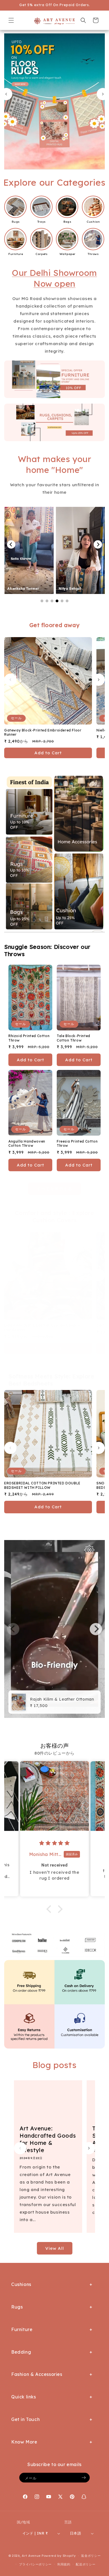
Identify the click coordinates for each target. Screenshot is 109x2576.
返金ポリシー (91, 2556)
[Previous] (11, 544)
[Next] (98, 544)
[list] (54, 1629)
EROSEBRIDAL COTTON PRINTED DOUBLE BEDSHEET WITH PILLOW (42, 1485)
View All (55, 2248)
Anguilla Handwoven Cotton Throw (27, 1144)
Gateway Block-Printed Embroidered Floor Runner (43, 732)
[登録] (84, 2478)
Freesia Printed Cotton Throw (77, 1144)
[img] (54, 1843)
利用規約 (64, 2564)
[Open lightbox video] (70, 550)
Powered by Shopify (59, 2556)
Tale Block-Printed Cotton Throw (74, 1038)
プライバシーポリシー (35, 2564)
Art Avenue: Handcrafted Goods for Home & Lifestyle (48, 2139)
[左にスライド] (10, 680)
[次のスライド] (103, 94)
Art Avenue (31, 2556)
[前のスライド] (6, 94)
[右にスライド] (99, 680)
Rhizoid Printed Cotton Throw (29, 1038)
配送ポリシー (86, 2564)
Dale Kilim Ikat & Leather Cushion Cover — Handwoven (43, 1328)
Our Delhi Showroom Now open (54, 278)
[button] (11, 20)
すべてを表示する (54, 1189)
